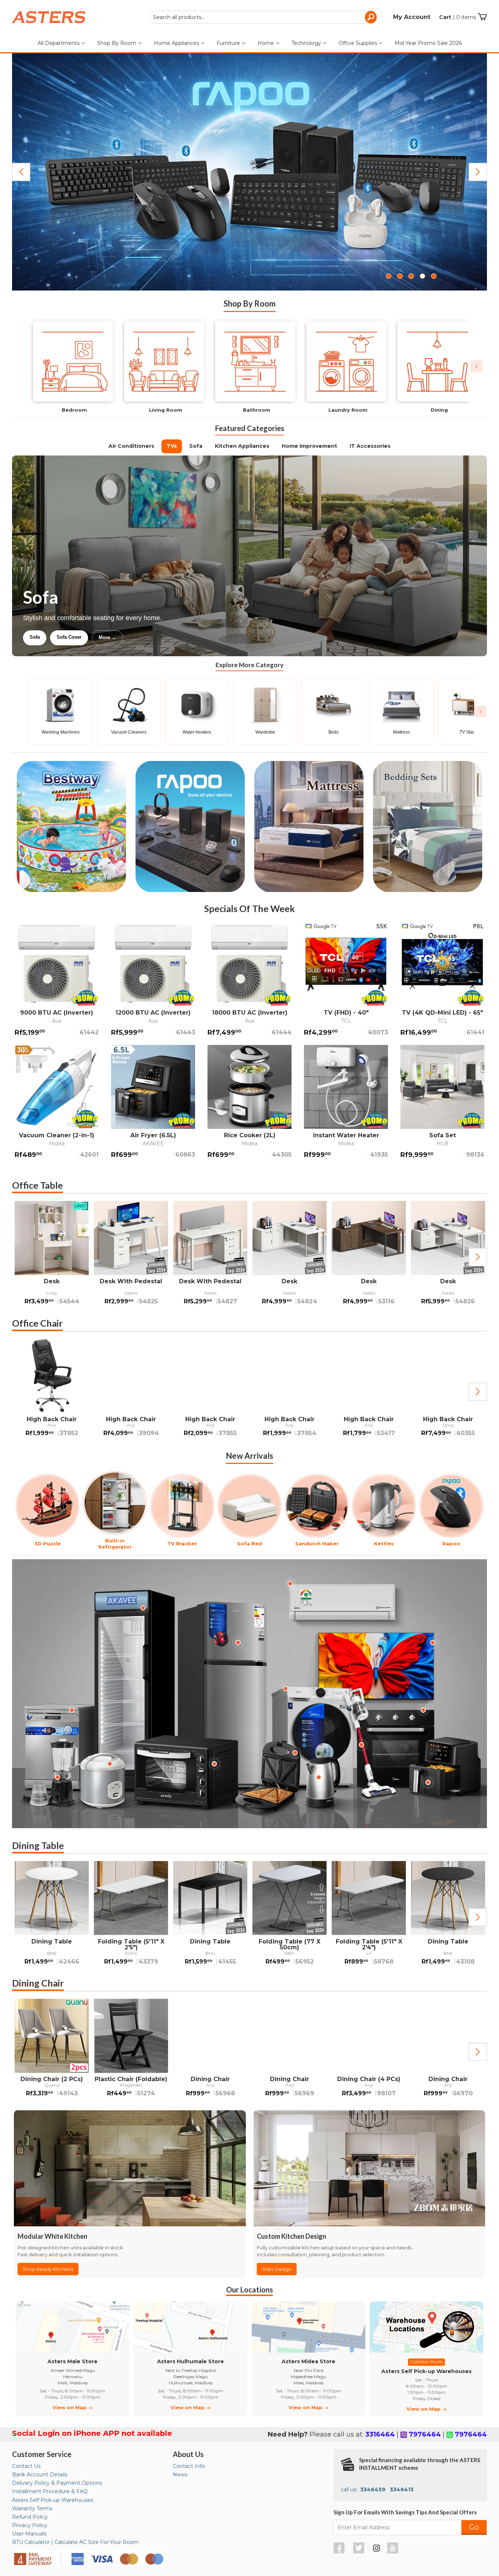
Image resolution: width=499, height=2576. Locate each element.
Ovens (148, 637)
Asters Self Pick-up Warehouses (53, 2500)
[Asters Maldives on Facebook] (340, 2552)
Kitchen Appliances (242, 446)
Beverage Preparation (100, 637)
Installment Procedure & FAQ (50, 2491)
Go (474, 2527)
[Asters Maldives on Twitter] (360, 2552)
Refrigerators (44, 637)
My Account (412, 17)
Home (266, 43)
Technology (307, 43)
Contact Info (189, 2466)
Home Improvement (309, 446)
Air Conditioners (131, 446)
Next (478, 172)
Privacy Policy (30, 2525)
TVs (172, 446)
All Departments (59, 43)
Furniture (229, 43)
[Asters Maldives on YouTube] (394, 2552)
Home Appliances (177, 43)
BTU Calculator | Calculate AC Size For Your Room (75, 2542)
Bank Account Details (40, 2475)
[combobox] (263, 17)
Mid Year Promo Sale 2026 (428, 43)
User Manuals (29, 2534)
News (180, 2475)
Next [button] (478, 1257)
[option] (52, 1257)
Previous (21, 172)
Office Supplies (359, 43)
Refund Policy (30, 2517)
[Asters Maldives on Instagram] (377, 2549)
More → (181, 637)
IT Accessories (370, 446)
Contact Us (26, 2466)
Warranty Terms (32, 2508)
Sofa (196, 446)
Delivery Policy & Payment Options (57, 2483)
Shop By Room (117, 43)
